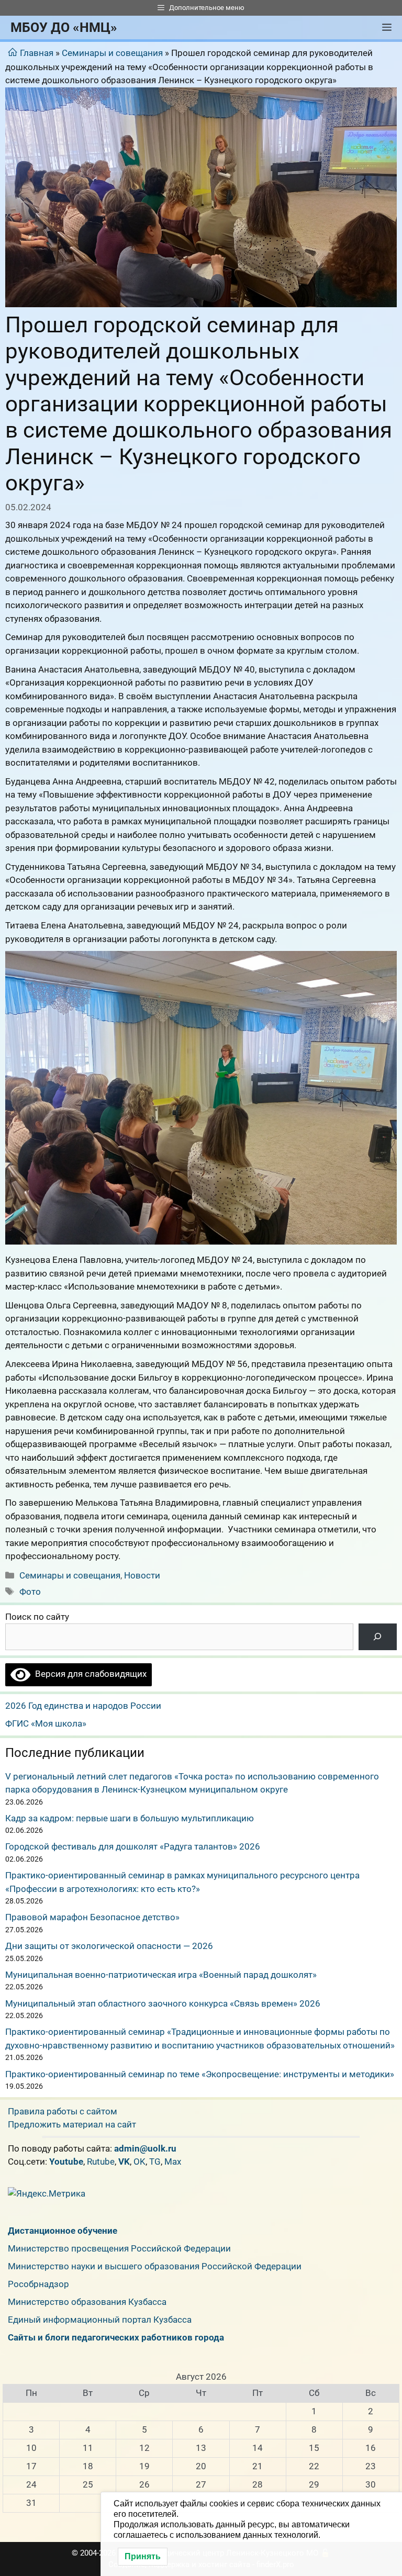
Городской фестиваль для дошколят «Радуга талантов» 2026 (133, 1846)
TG (155, 2161)
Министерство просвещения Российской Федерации (119, 2248)
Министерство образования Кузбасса (87, 2302)
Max (173, 2161)
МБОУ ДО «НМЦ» (64, 27)
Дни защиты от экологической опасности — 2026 (109, 1946)
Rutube (101, 2161)
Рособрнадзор (38, 2284)
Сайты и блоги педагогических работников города (116, 2337)
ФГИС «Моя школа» (46, 1723)
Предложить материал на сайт (72, 2124)
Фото (30, 1592)
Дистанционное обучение (63, 2231)
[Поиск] (378, 1637)
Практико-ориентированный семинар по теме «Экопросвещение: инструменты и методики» (200, 2074)
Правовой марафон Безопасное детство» (92, 1917)
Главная (37, 53)
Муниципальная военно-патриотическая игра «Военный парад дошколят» (161, 1975)
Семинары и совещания (112, 53)
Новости (142, 1575)
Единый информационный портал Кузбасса (100, 2320)
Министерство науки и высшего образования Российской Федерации (155, 2266)
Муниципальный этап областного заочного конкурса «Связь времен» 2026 (163, 2003)
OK (139, 2161)
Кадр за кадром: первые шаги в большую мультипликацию (130, 1818)
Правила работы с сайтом (63, 2111)
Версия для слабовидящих (88, 1674)
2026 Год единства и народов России (83, 1706)
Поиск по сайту (37, 1617)
